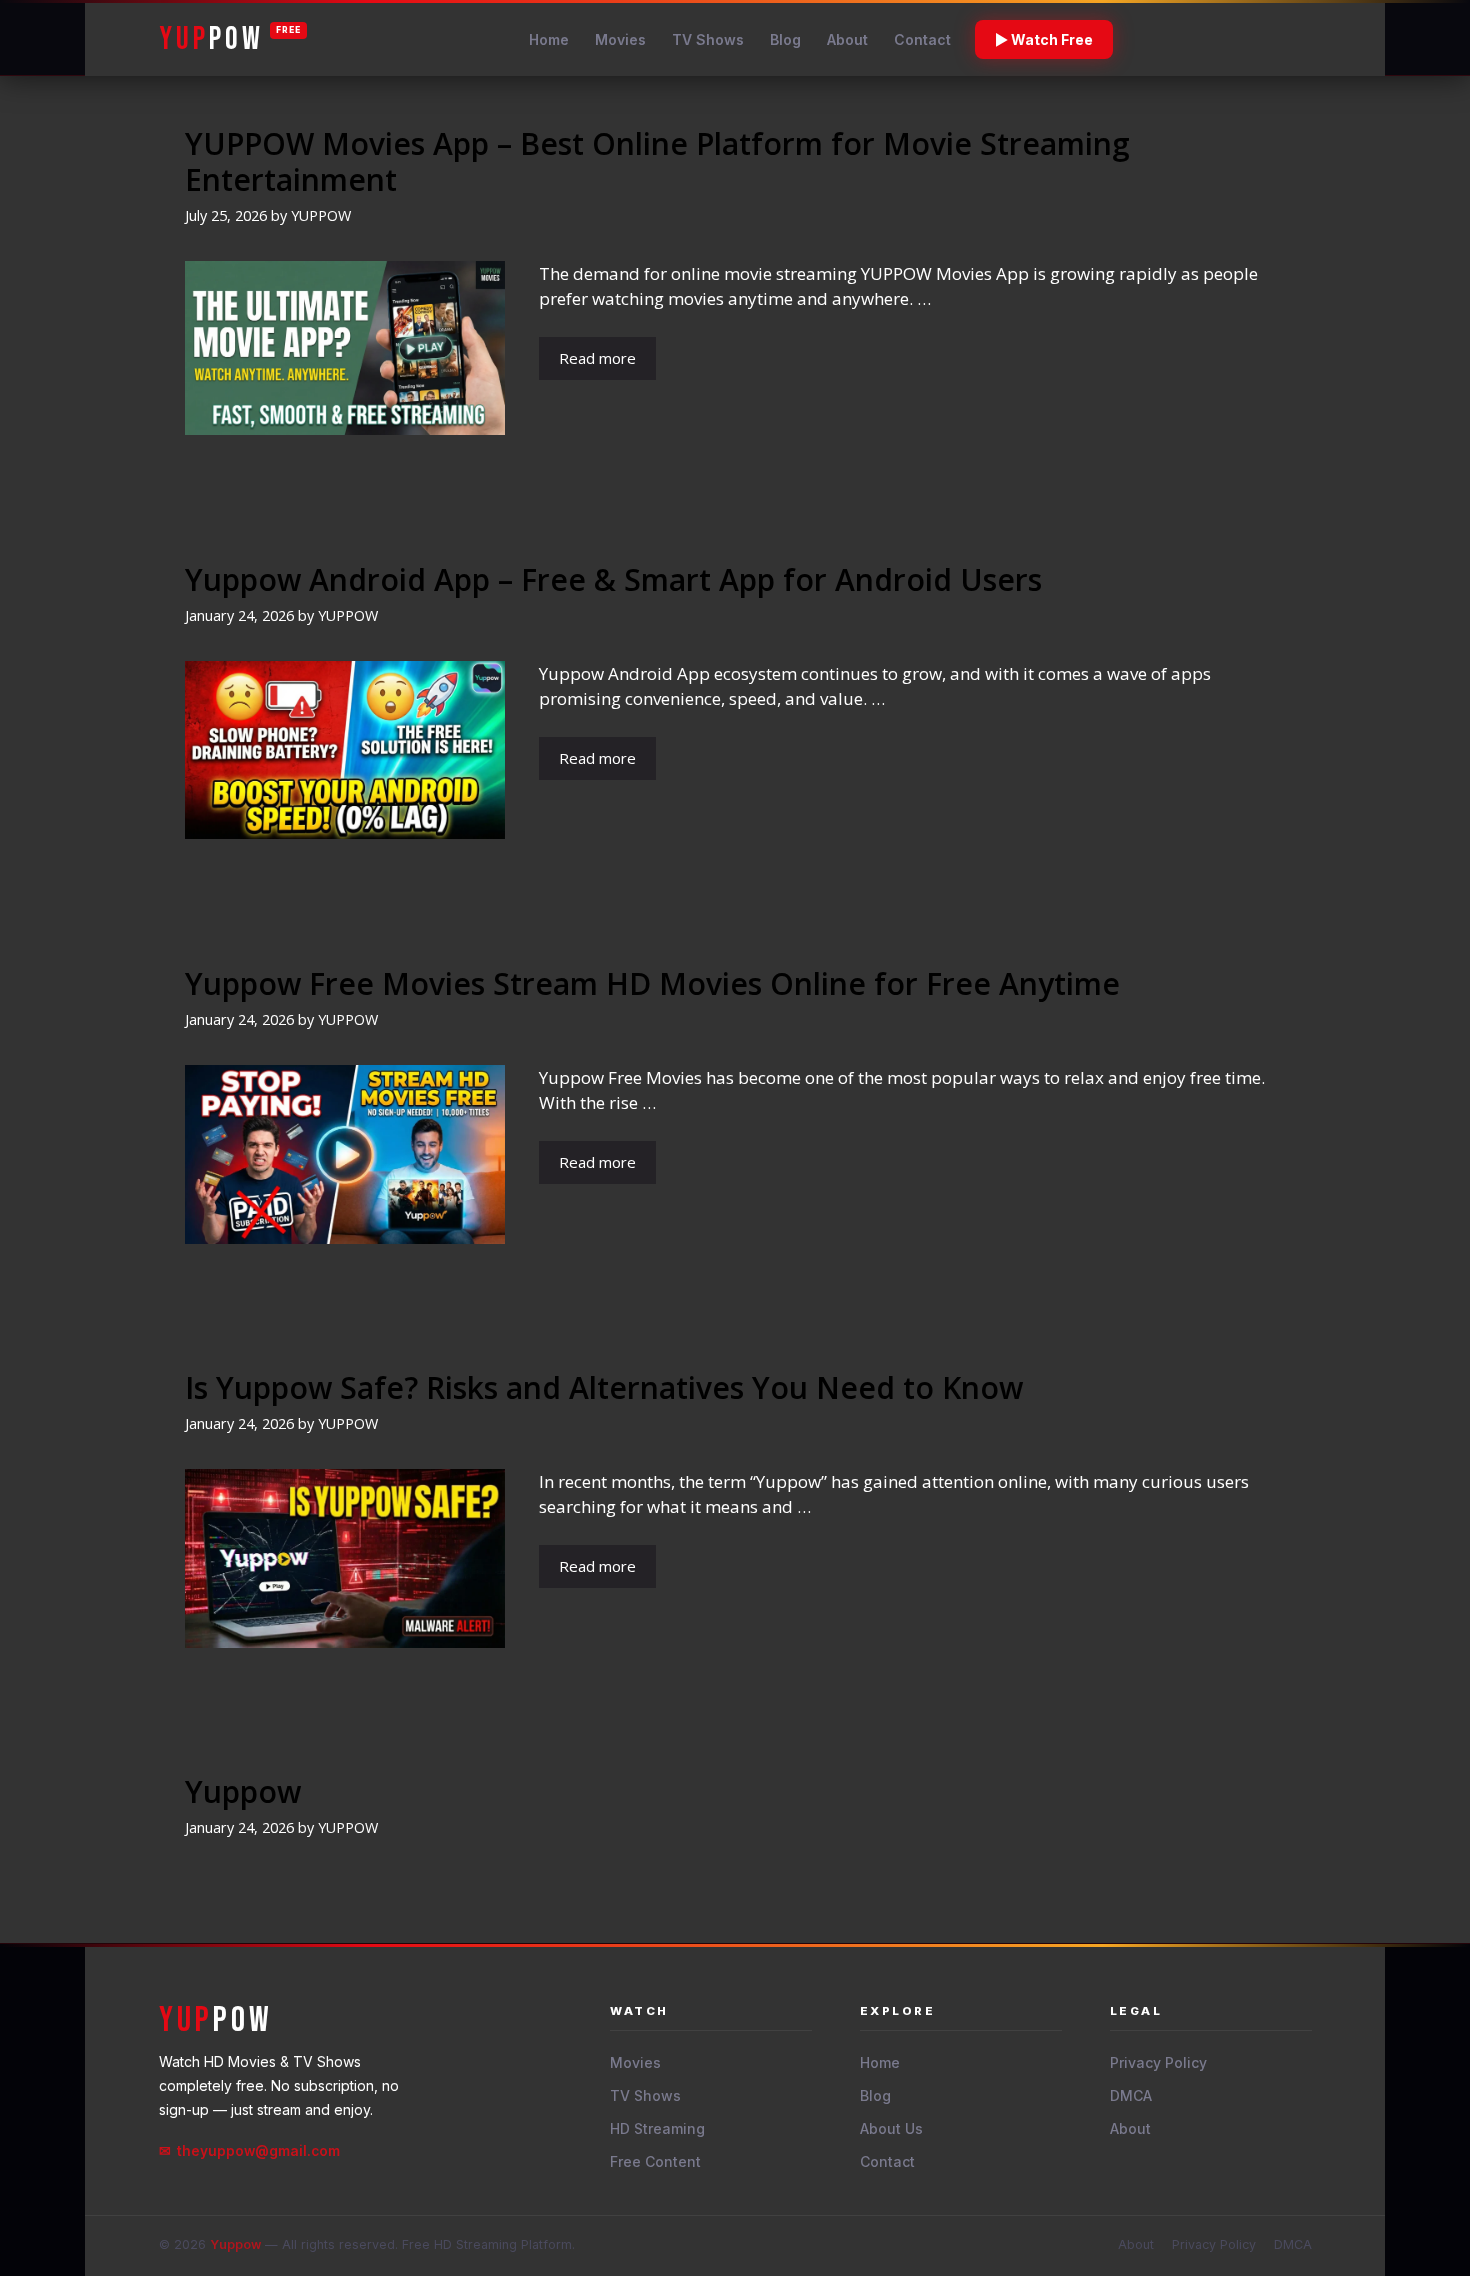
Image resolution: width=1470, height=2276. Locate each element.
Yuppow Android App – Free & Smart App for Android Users (613, 579)
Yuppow (243, 1791)
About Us (891, 2128)
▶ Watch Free (1044, 39)
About (847, 39)
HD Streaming (657, 2128)
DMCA (1131, 2095)
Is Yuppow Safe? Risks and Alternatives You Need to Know (604, 1387)
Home (549, 39)
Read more (597, 358)
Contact (922, 39)
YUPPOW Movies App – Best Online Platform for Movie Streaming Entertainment (657, 161)
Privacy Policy (1158, 2062)
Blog (785, 39)
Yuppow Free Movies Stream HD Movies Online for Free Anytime (652, 983)
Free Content (655, 2161)
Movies (620, 39)
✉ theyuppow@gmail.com (249, 2151)
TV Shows (708, 39)
